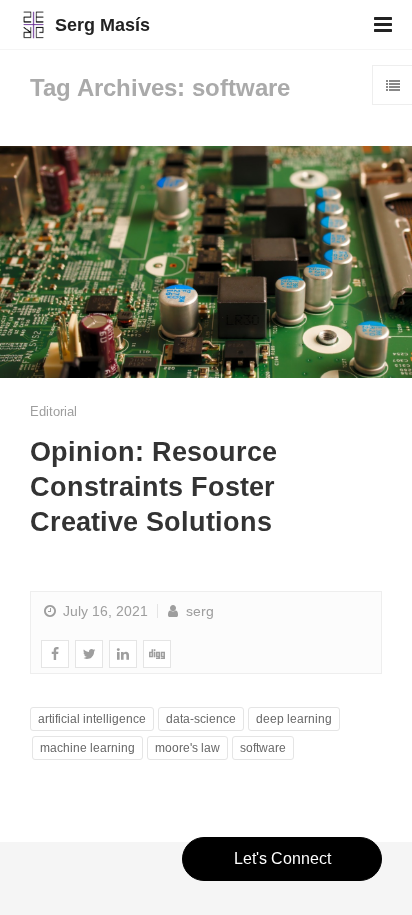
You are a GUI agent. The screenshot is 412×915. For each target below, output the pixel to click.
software (263, 748)
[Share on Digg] (157, 654)
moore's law (187, 748)
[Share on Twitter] (89, 654)
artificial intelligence (92, 719)
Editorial (53, 411)
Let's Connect (282, 858)
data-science (201, 719)
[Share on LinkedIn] (123, 654)
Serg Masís (102, 25)
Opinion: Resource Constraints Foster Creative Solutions (153, 487)
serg (198, 611)
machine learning (87, 748)
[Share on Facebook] (55, 654)
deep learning (294, 719)
